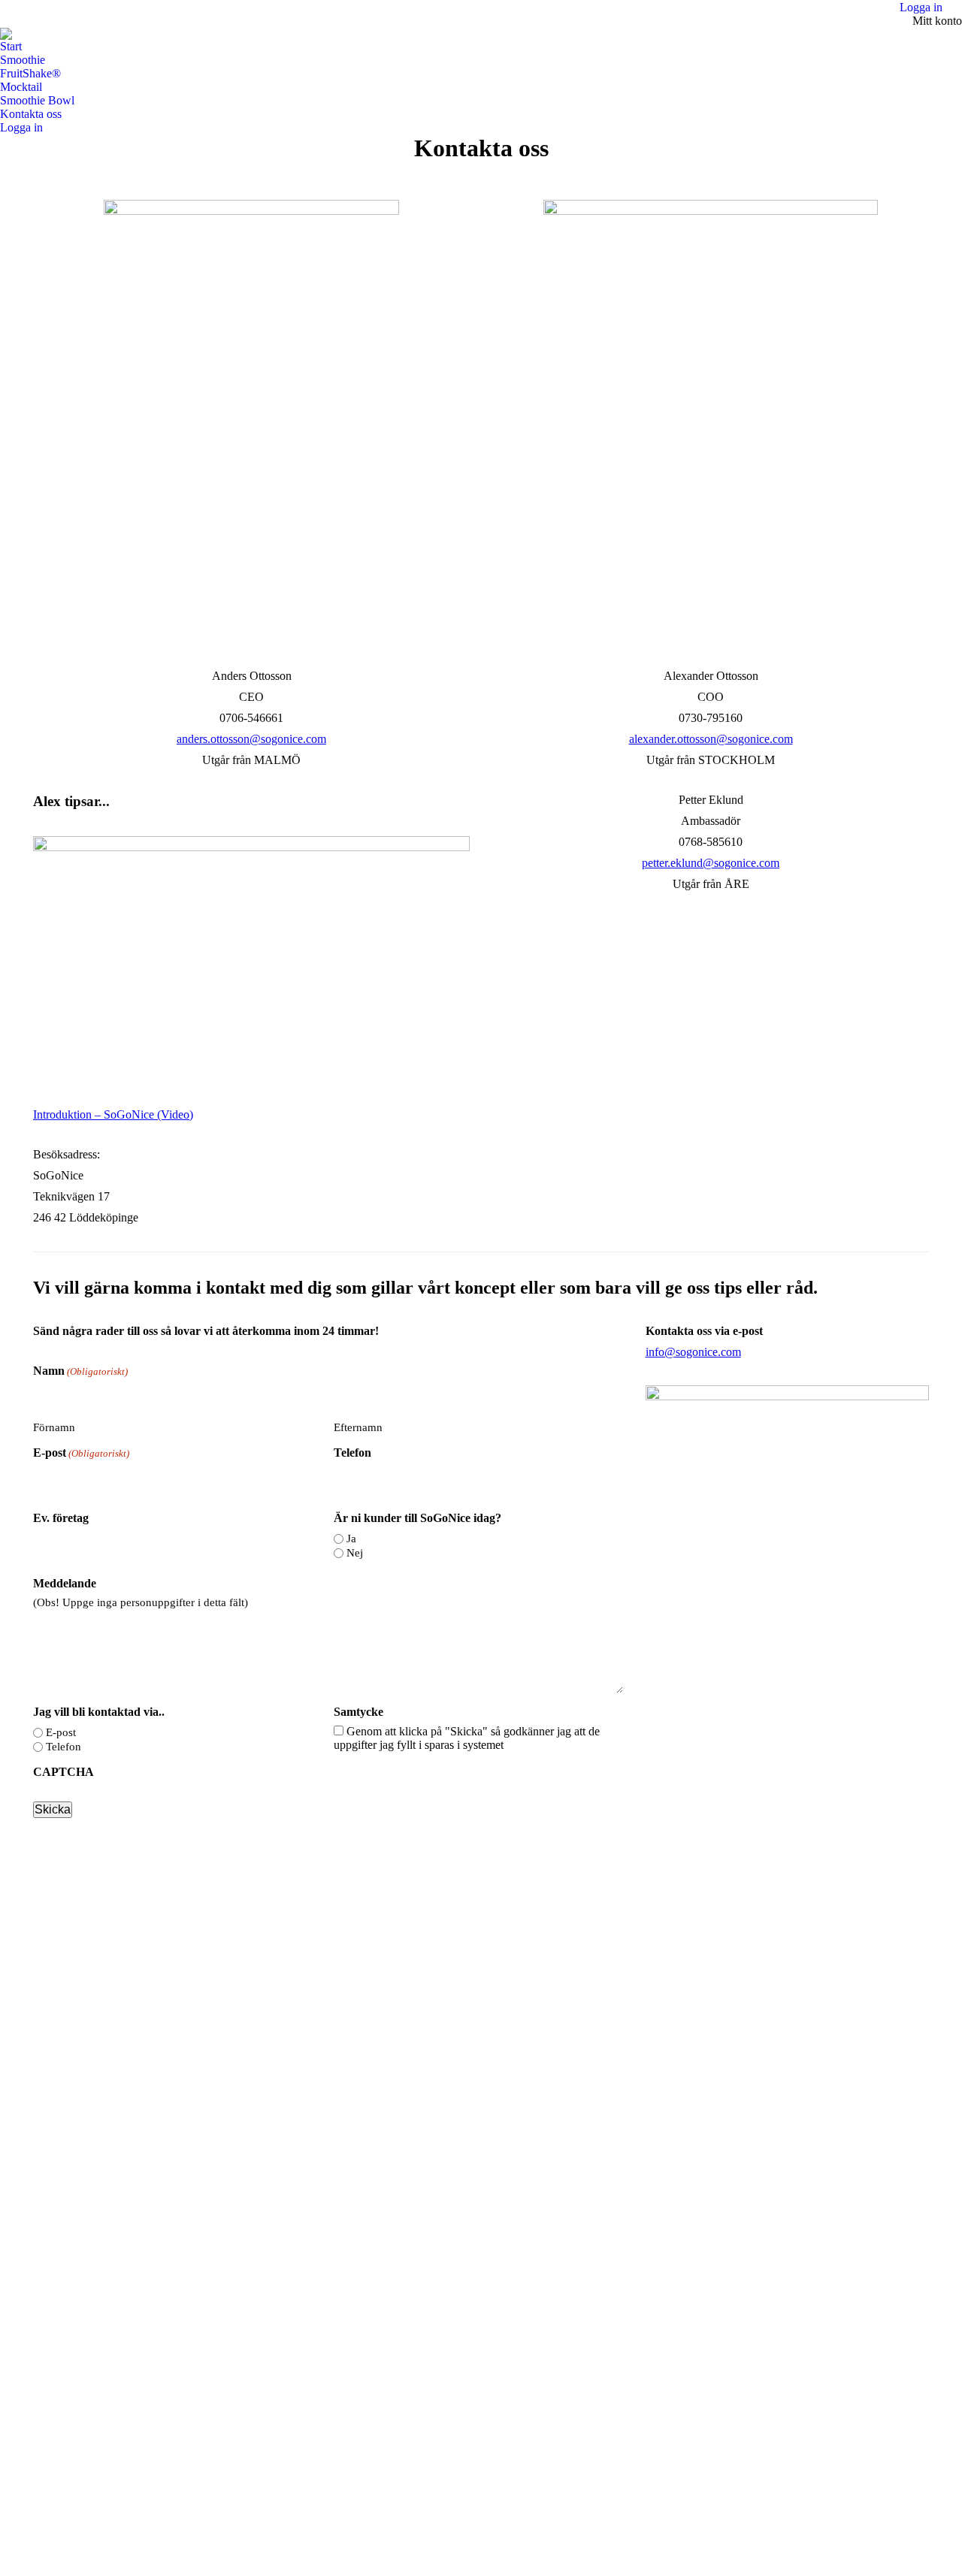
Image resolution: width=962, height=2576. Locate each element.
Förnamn (54, 1427)
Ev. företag (61, 1518)
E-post (81, 1453)
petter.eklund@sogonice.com (711, 863)
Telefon (352, 1453)
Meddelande (65, 1583)
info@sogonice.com (693, 1352)
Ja (351, 1539)
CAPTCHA (64, 1772)
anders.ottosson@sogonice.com (251, 739)
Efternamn (358, 1427)
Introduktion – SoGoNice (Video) (113, 1114)
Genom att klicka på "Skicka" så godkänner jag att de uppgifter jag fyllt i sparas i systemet (467, 1738)
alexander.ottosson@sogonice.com (711, 739)
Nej (355, 1553)
